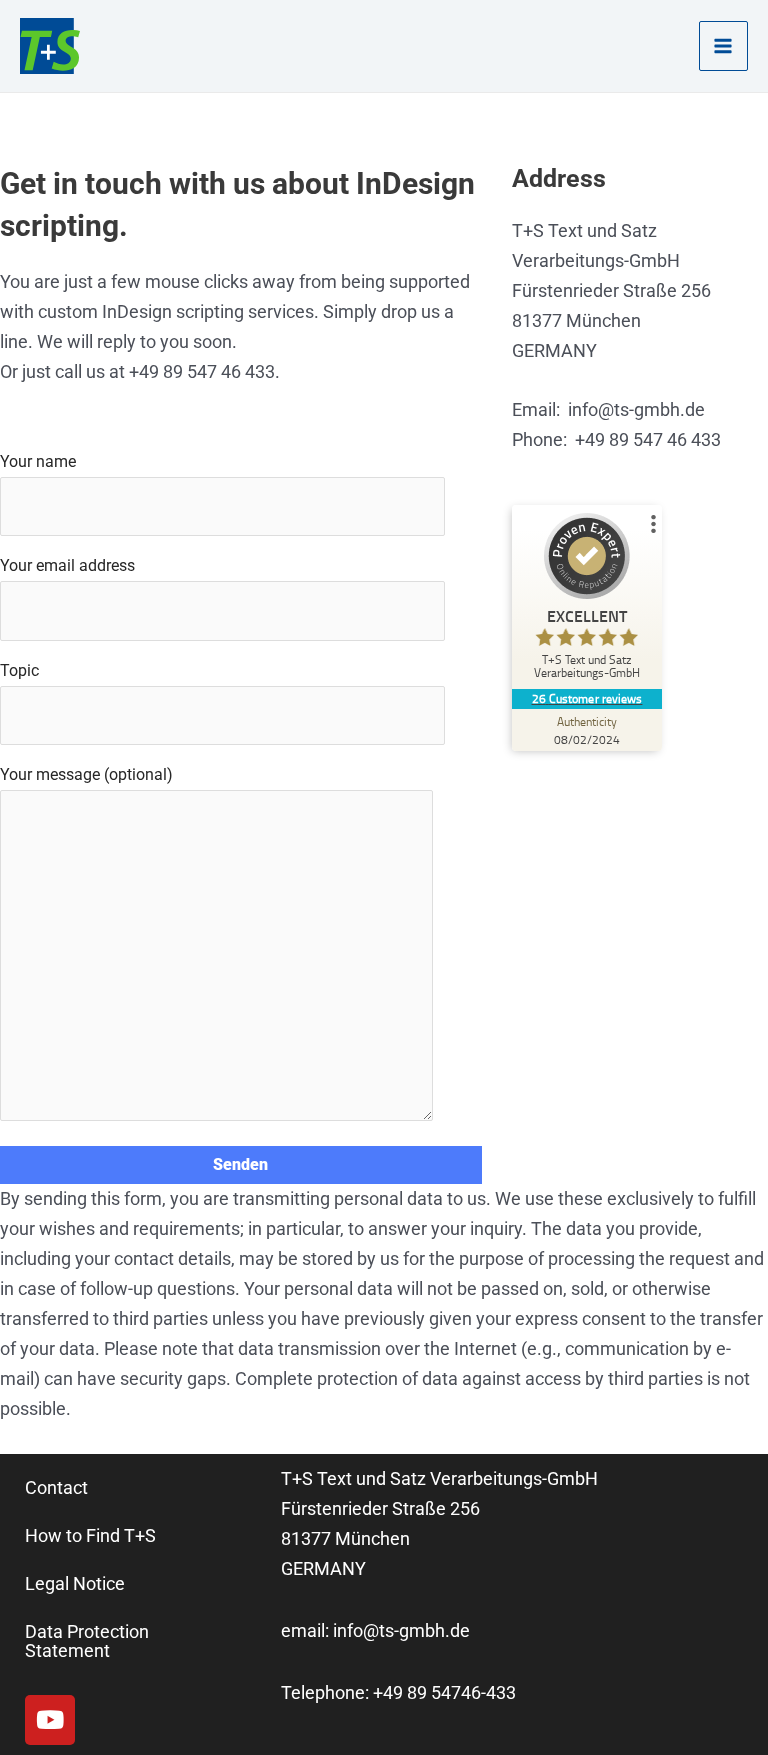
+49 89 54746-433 (444, 1692)
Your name (38, 461)
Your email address (67, 565)
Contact (56, 1487)
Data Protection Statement (87, 1640)
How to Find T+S (90, 1535)
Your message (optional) (86, 774)
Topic (19, 670)
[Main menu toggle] (723, 45)
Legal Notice (75, 1583)
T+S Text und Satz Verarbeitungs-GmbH (439, 1478)
